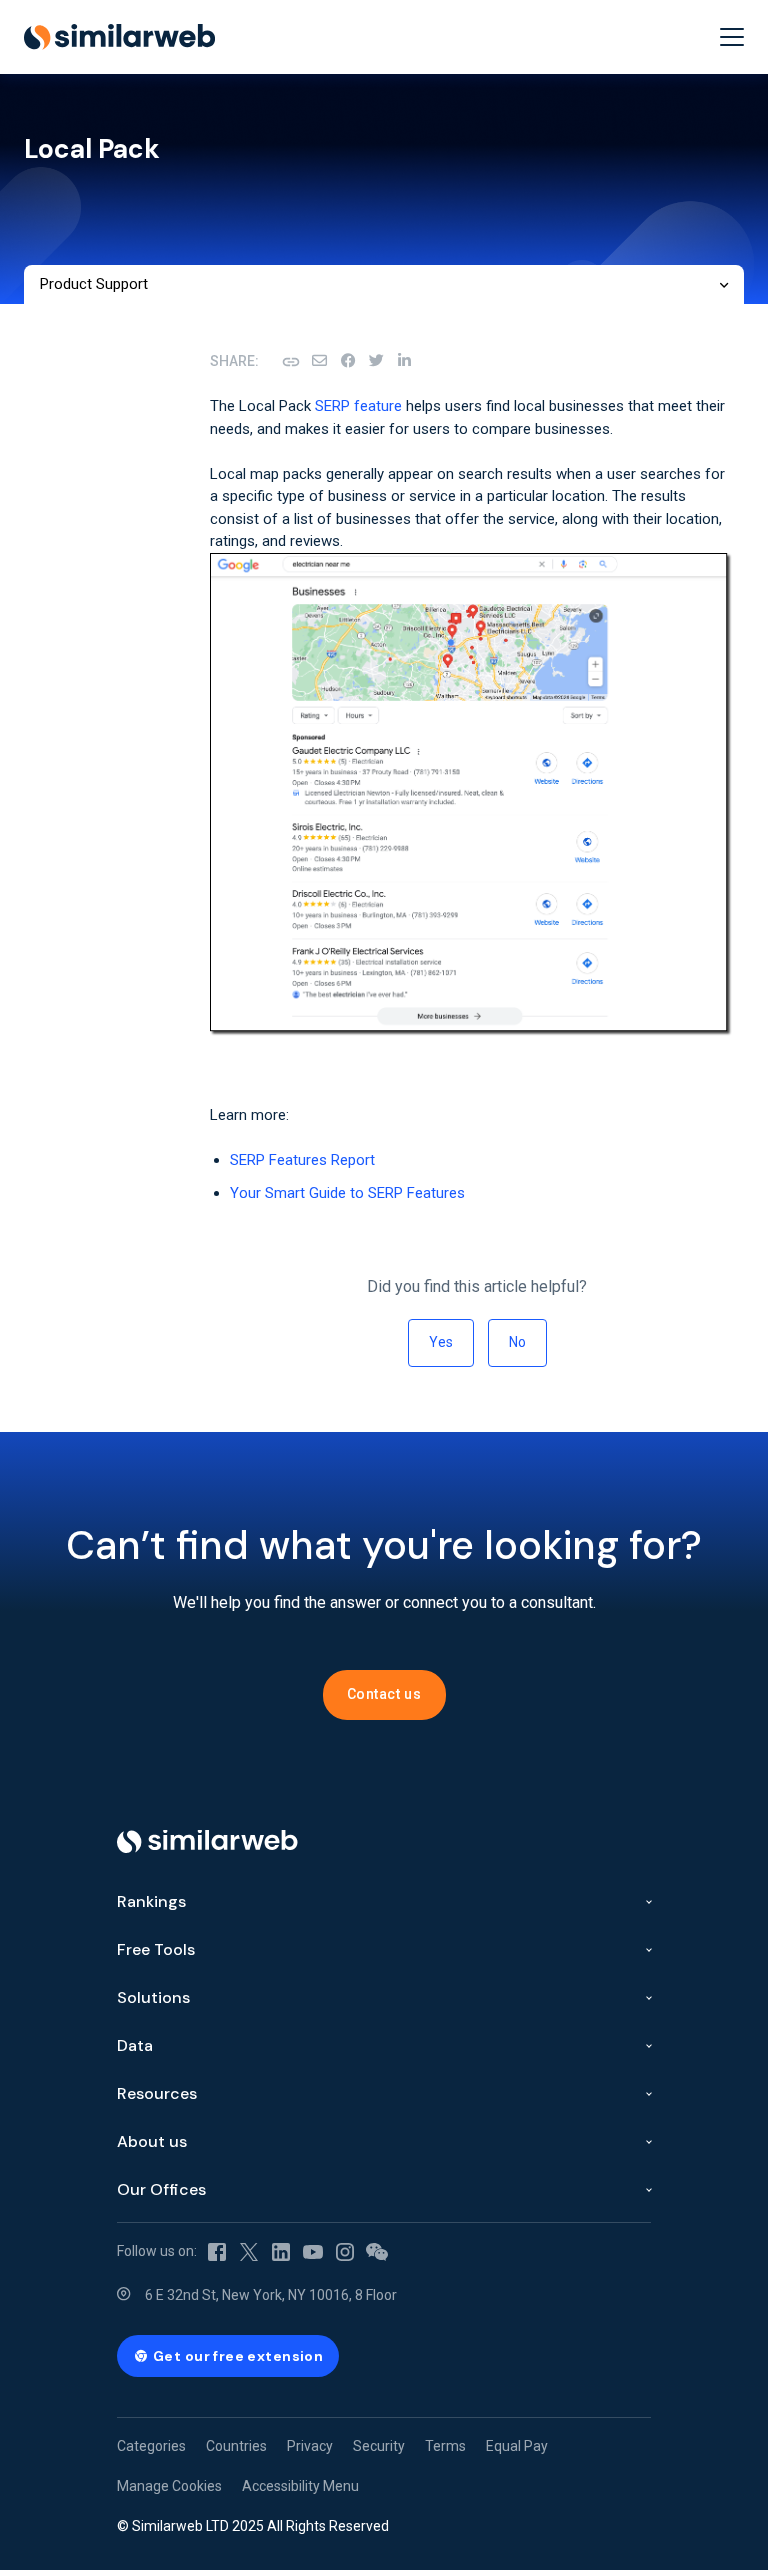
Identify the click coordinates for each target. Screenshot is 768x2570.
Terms (445, 2446)
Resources (157, 2093)
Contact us (384, 1694)
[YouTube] (313, 2251)
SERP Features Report (302, 1160)
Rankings (151, 1901)
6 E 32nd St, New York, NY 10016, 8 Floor (271, 2295)
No (517, 1342)
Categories (151, 2446)
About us (152, 2141)
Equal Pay (517, 2446)
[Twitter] (249, 2251)
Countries (236, 2446)
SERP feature (358, 406)
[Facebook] (348, 361)
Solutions (153, 1997)
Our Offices (161, 2189)
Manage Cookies (169, 2486)
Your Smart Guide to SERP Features (347, 1193)
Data (135, 2045)
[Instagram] (345, 2251)
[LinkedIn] (404, 361)
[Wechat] (377, 2251)
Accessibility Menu (300, 2486)
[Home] (207, 1841)
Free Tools (156, 1949)
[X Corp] (376, 361)
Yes (441, 1342)
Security (379, 2446)
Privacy (310, 2446)
